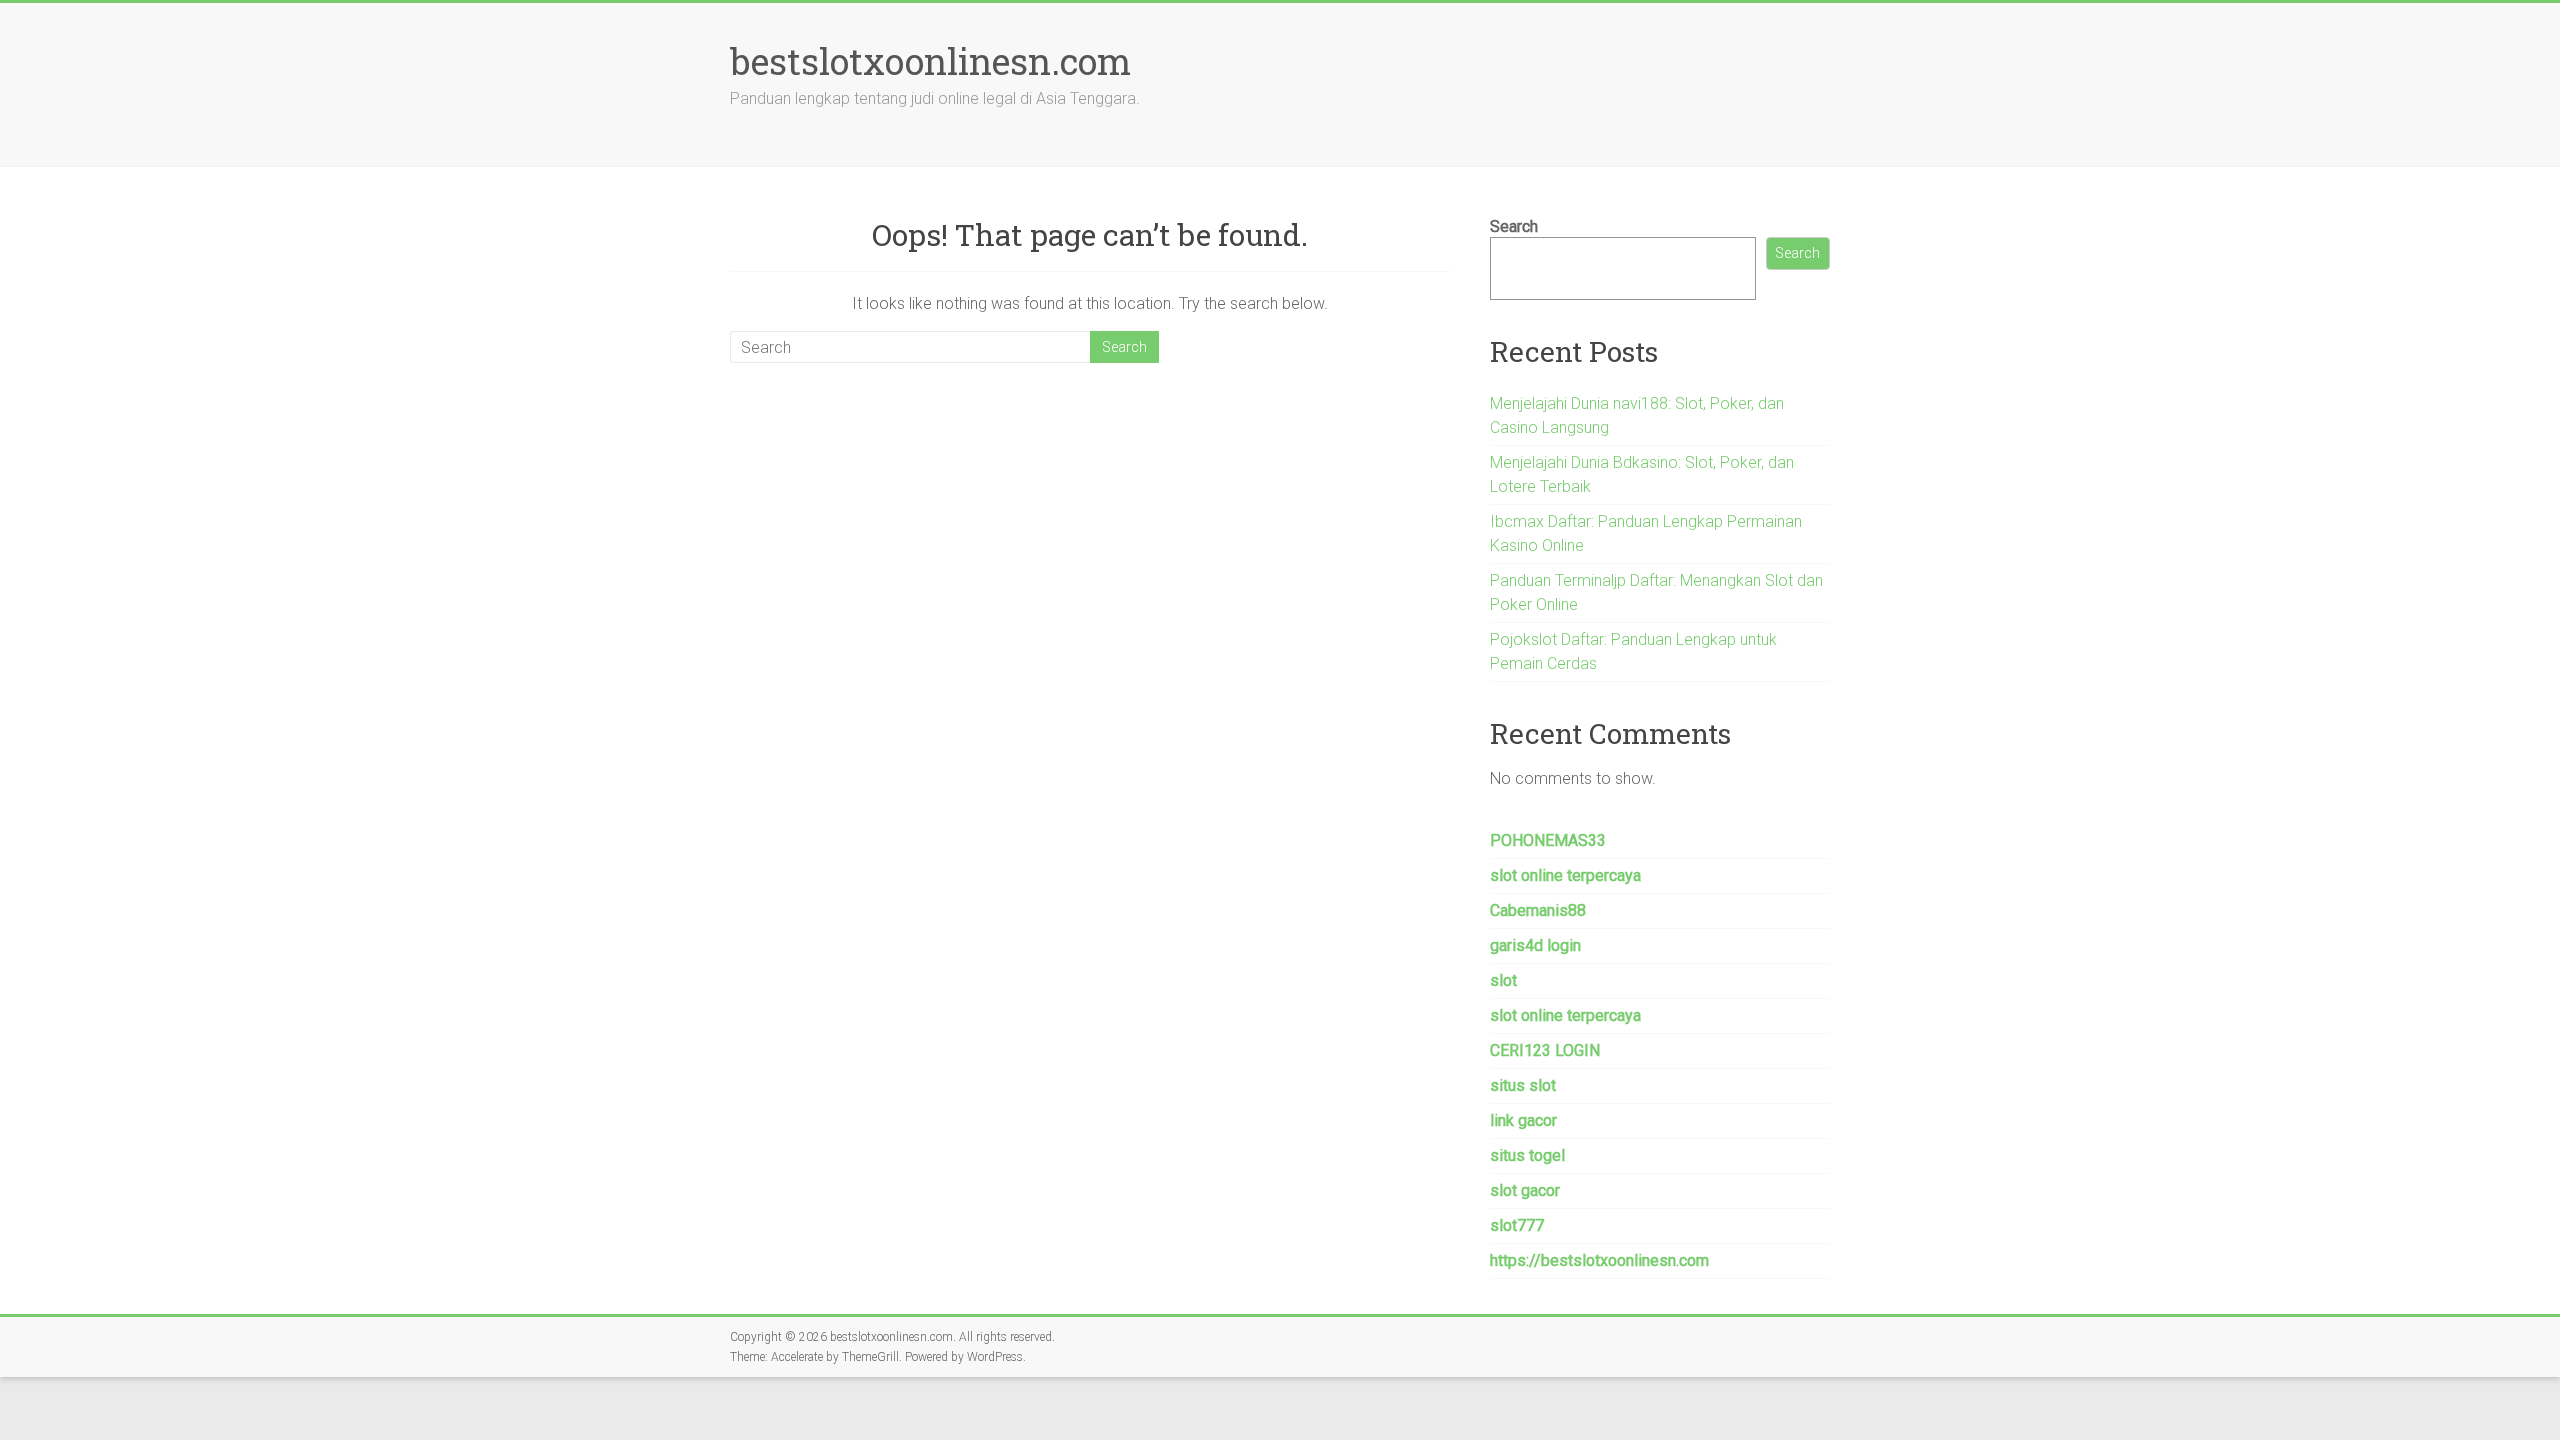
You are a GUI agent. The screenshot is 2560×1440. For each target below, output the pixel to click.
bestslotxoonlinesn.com (930, 61)
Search (1514, 226)
